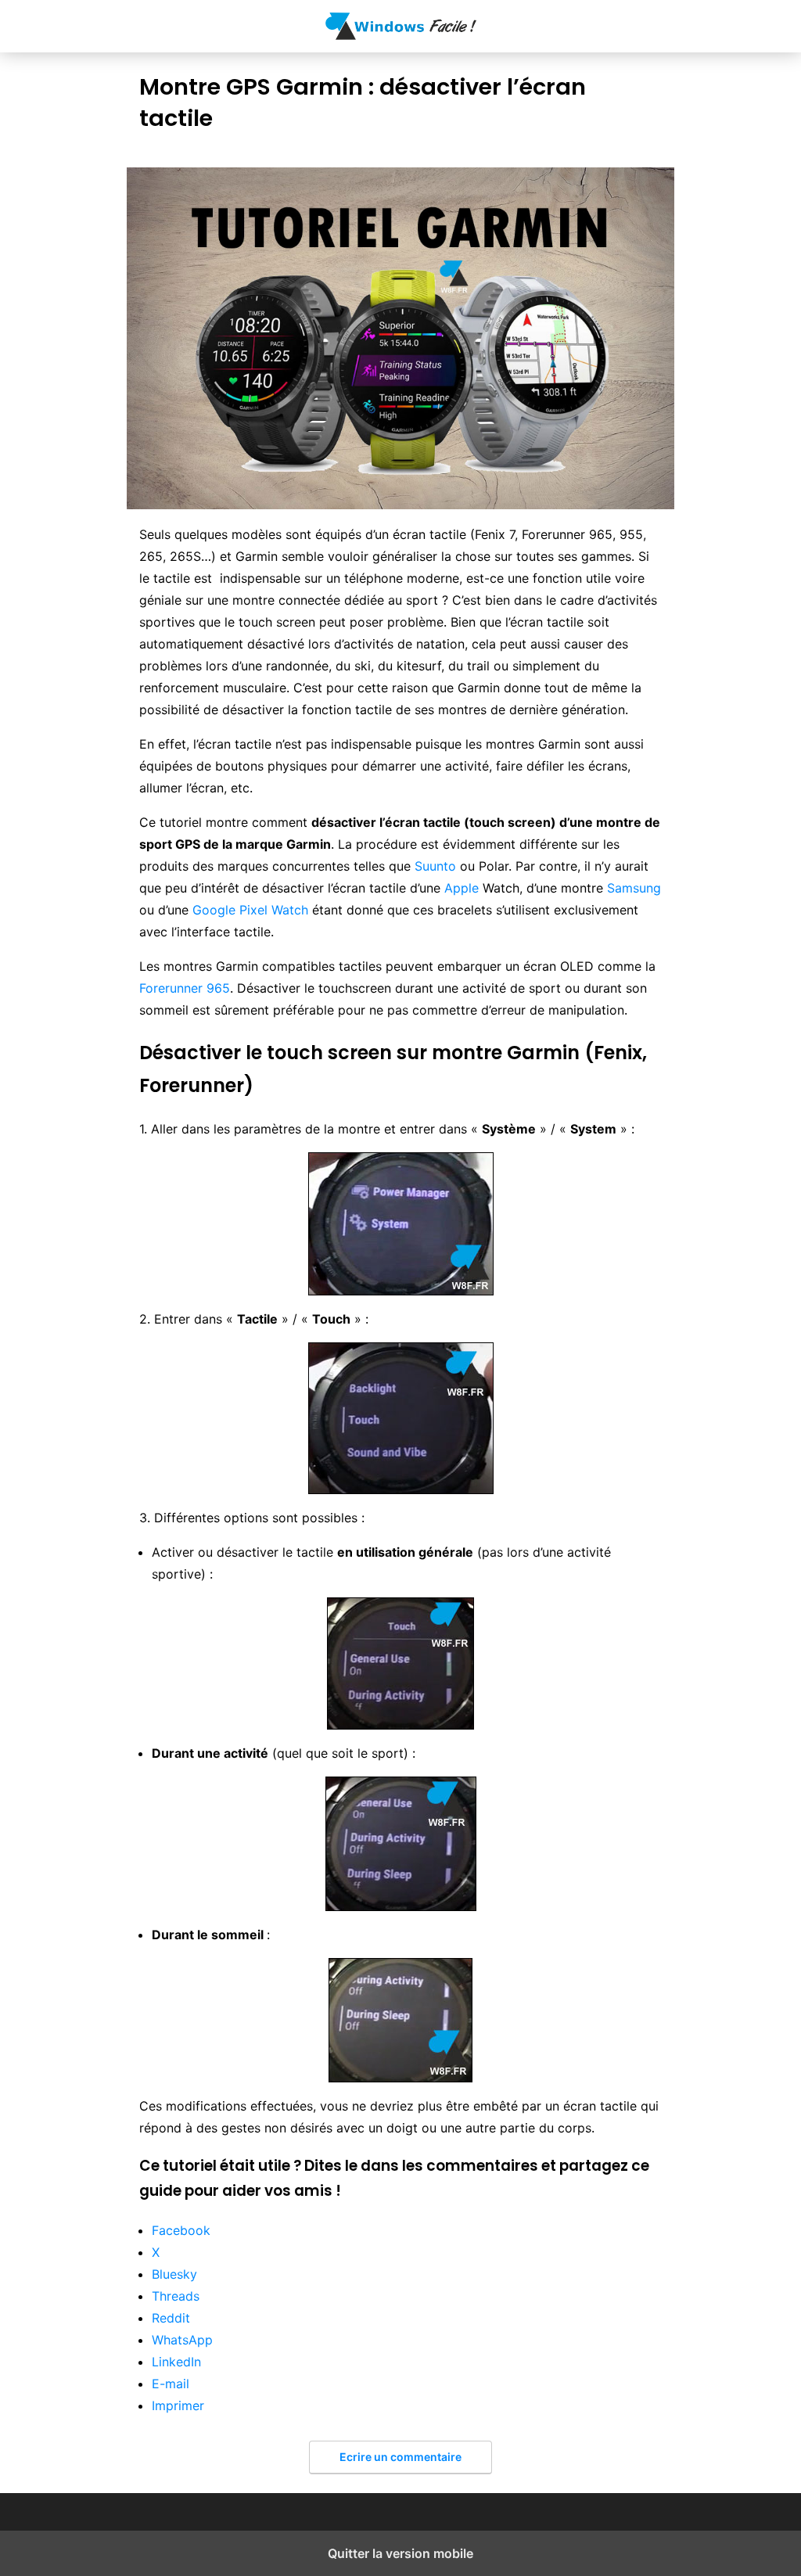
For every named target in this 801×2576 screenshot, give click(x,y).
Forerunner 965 (185, 988)
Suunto (435, 866)
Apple (462, 888)
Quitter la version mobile (400, 2553)
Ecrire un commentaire (400, 2457)
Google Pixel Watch (250, 910)
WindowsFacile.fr (401, 26)
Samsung (634, 888)
